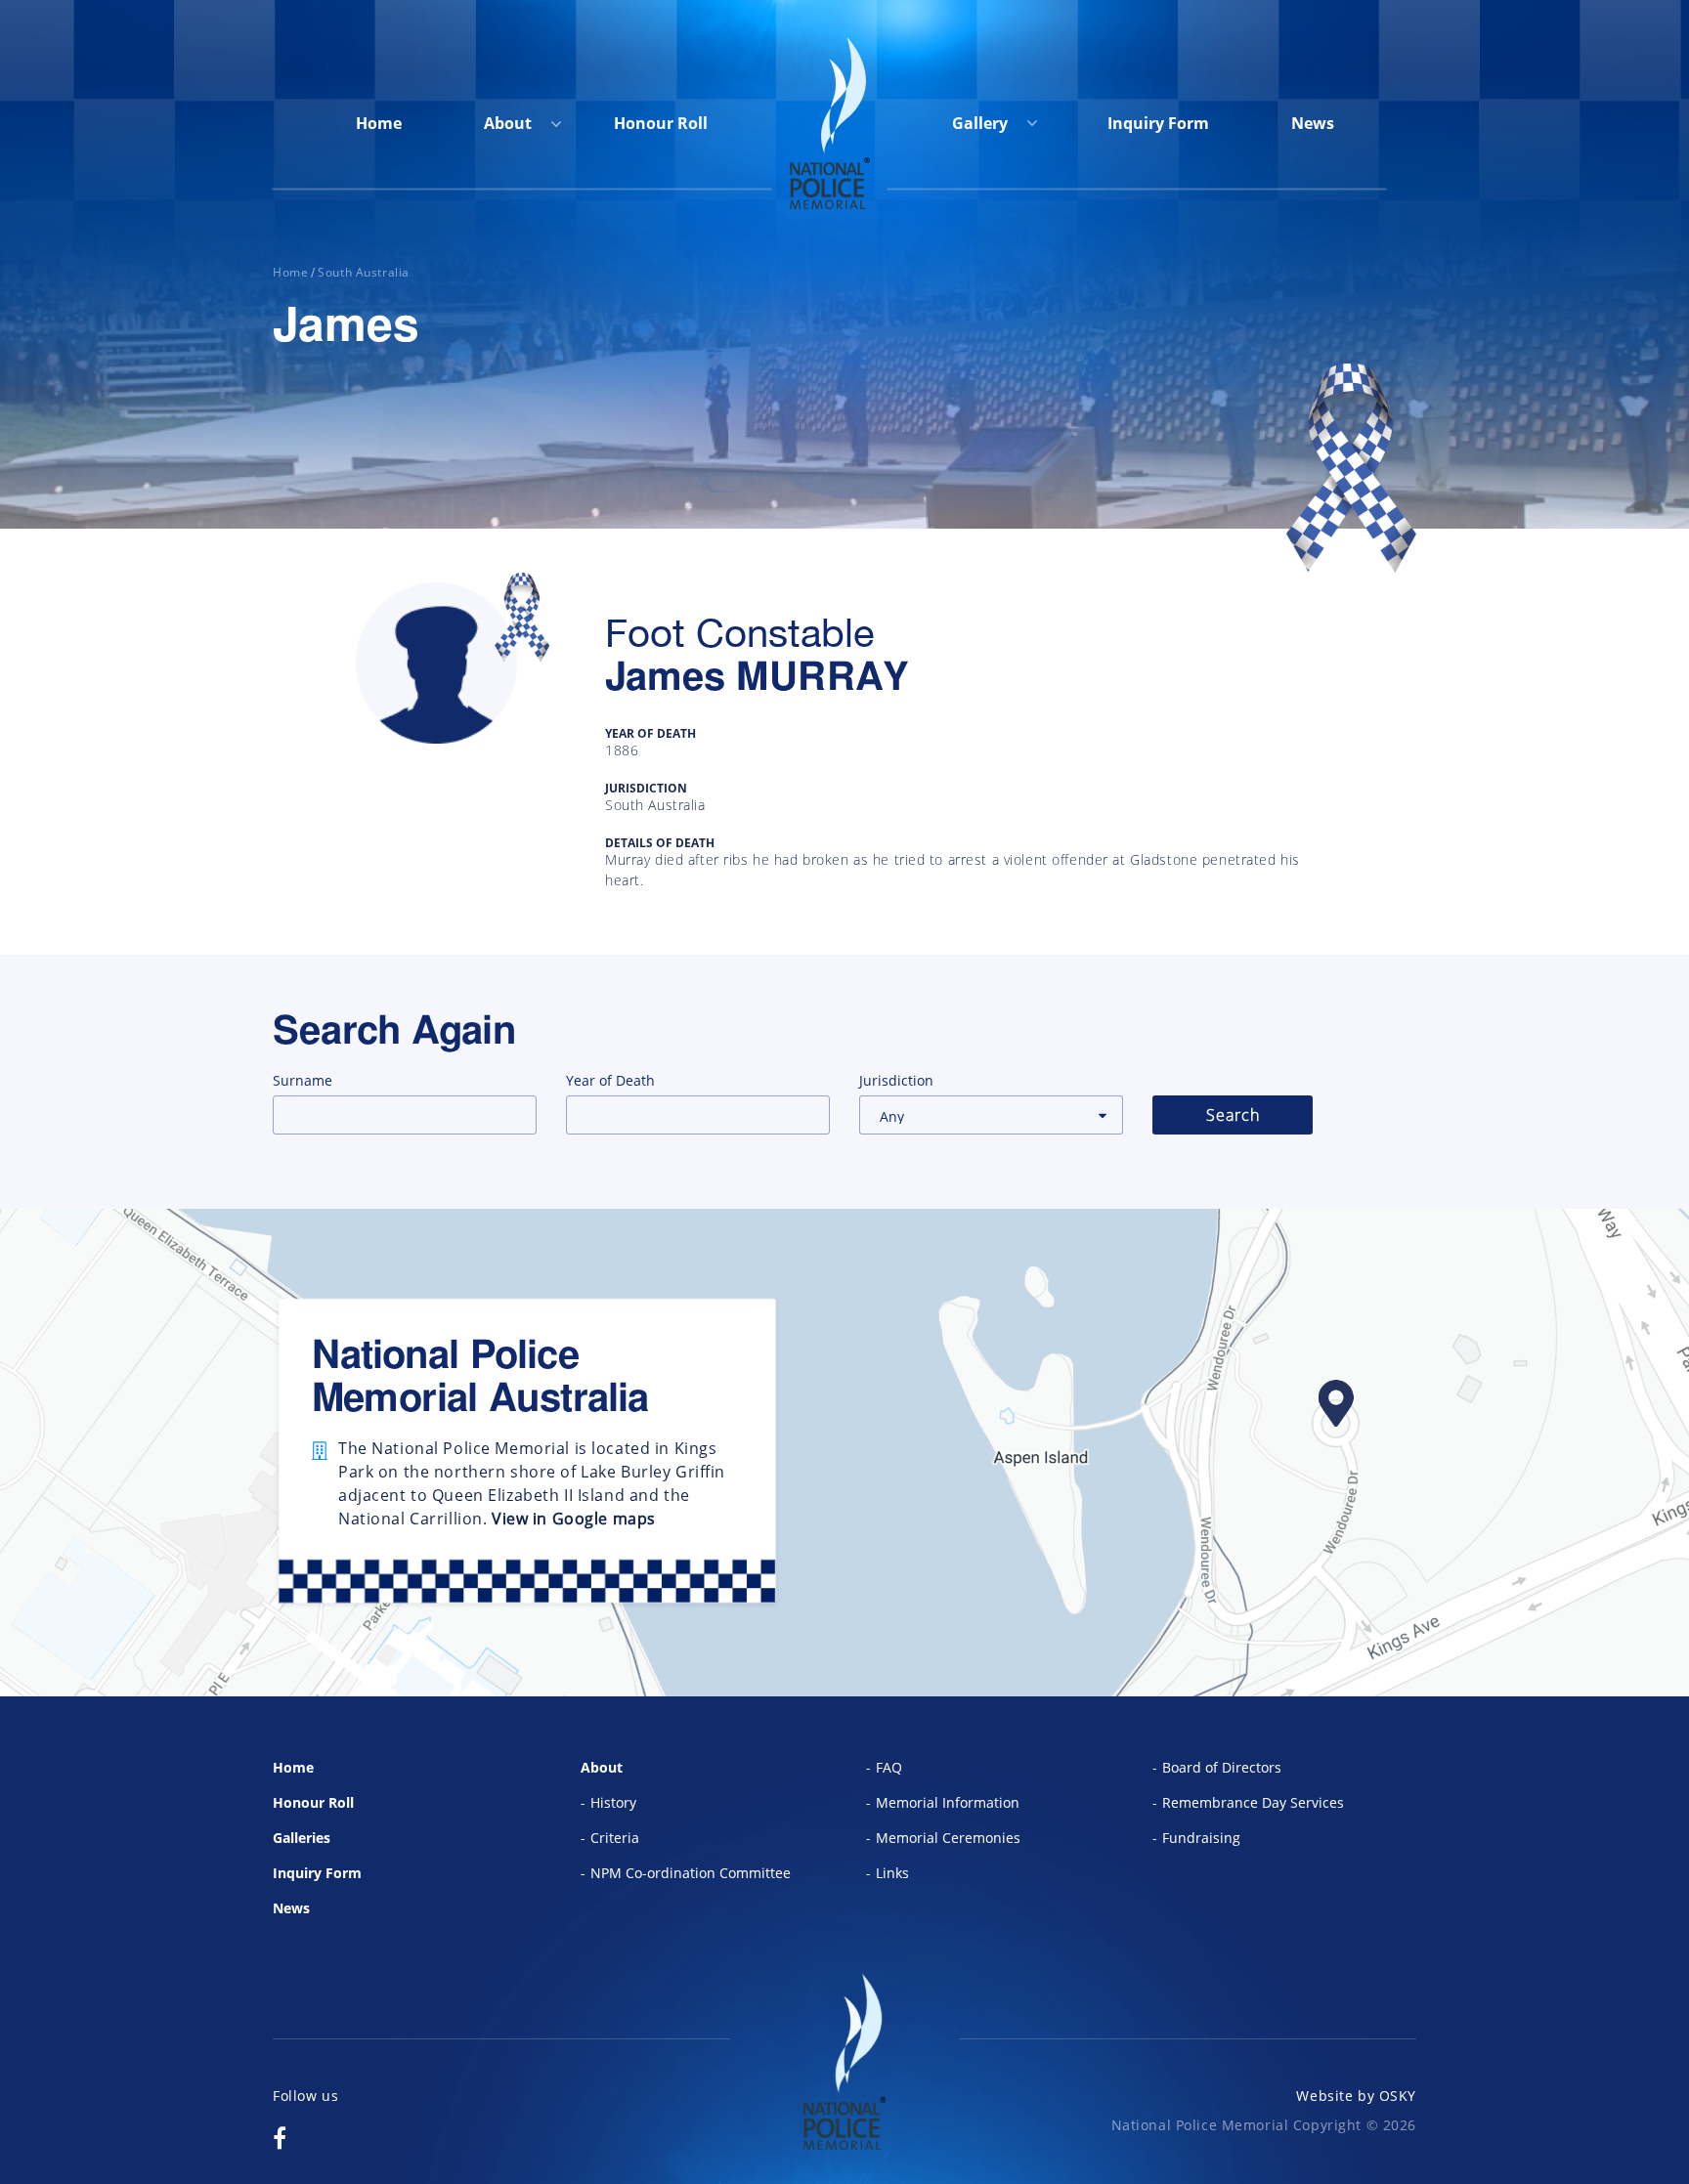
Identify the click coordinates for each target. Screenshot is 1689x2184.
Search (1233, 1115)
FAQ (889, 1767)
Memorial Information (948, 1802)
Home (379, 123)
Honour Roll (661, 123)
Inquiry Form (1158, 123)
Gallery (982, 123)
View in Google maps (574, 1519)
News (1313, 123)
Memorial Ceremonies (948, 1838)
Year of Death (610, 1080)
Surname (303, 1080)
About (508, 123)
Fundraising (1201, 1838)
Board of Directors (1222, 1767)
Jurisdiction (896, 1080)
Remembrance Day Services (1253, 1802)
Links (892, 1873)
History (613, 1802)
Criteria (615, 1838)
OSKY (1398, 2096)
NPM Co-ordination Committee (691, 1873)
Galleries (302, 1838)
